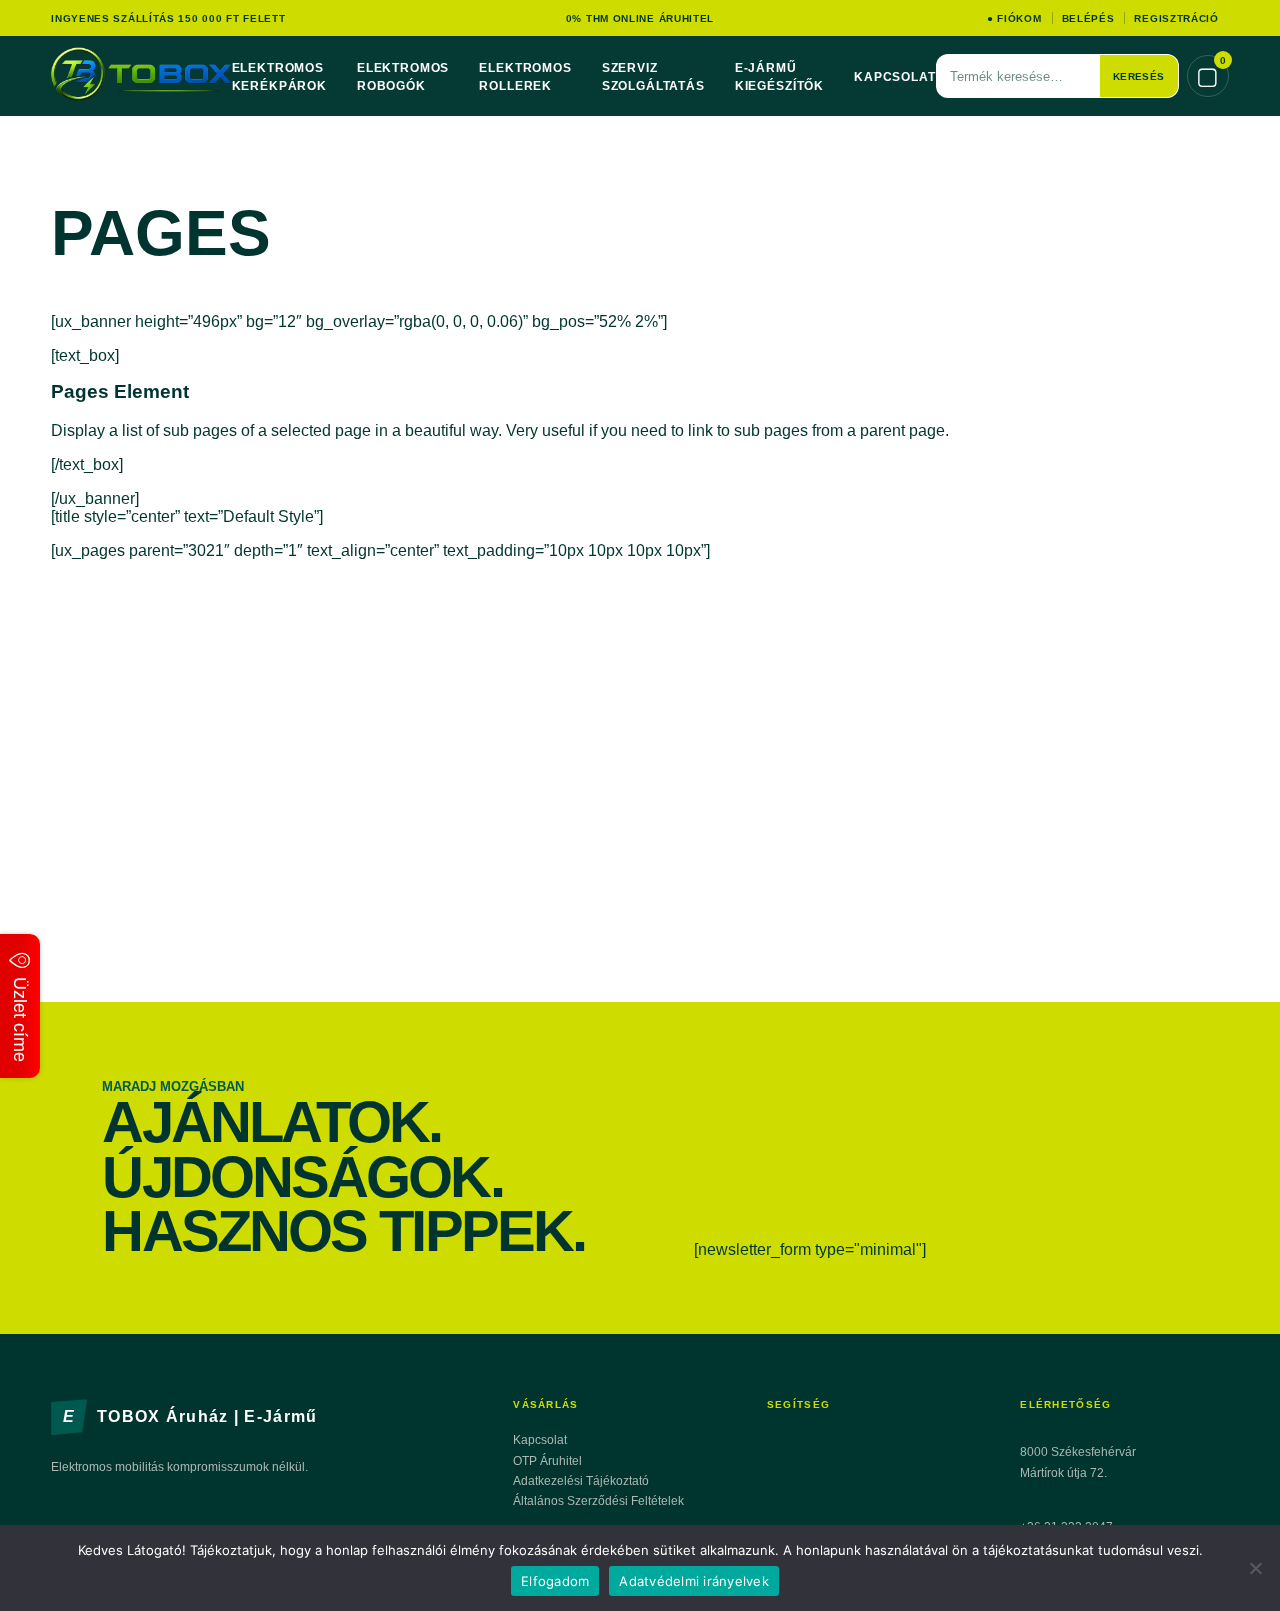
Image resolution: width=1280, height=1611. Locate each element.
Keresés (1139, 76)
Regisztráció (1176, 18)
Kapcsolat (895, 77)
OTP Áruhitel (547, 1461)
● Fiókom (1014, 18)
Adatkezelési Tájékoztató (581, 1481)
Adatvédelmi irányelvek (694, 1581)
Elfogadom (555, 1581)
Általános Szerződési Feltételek (598, 1501)
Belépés (1088, 18)
